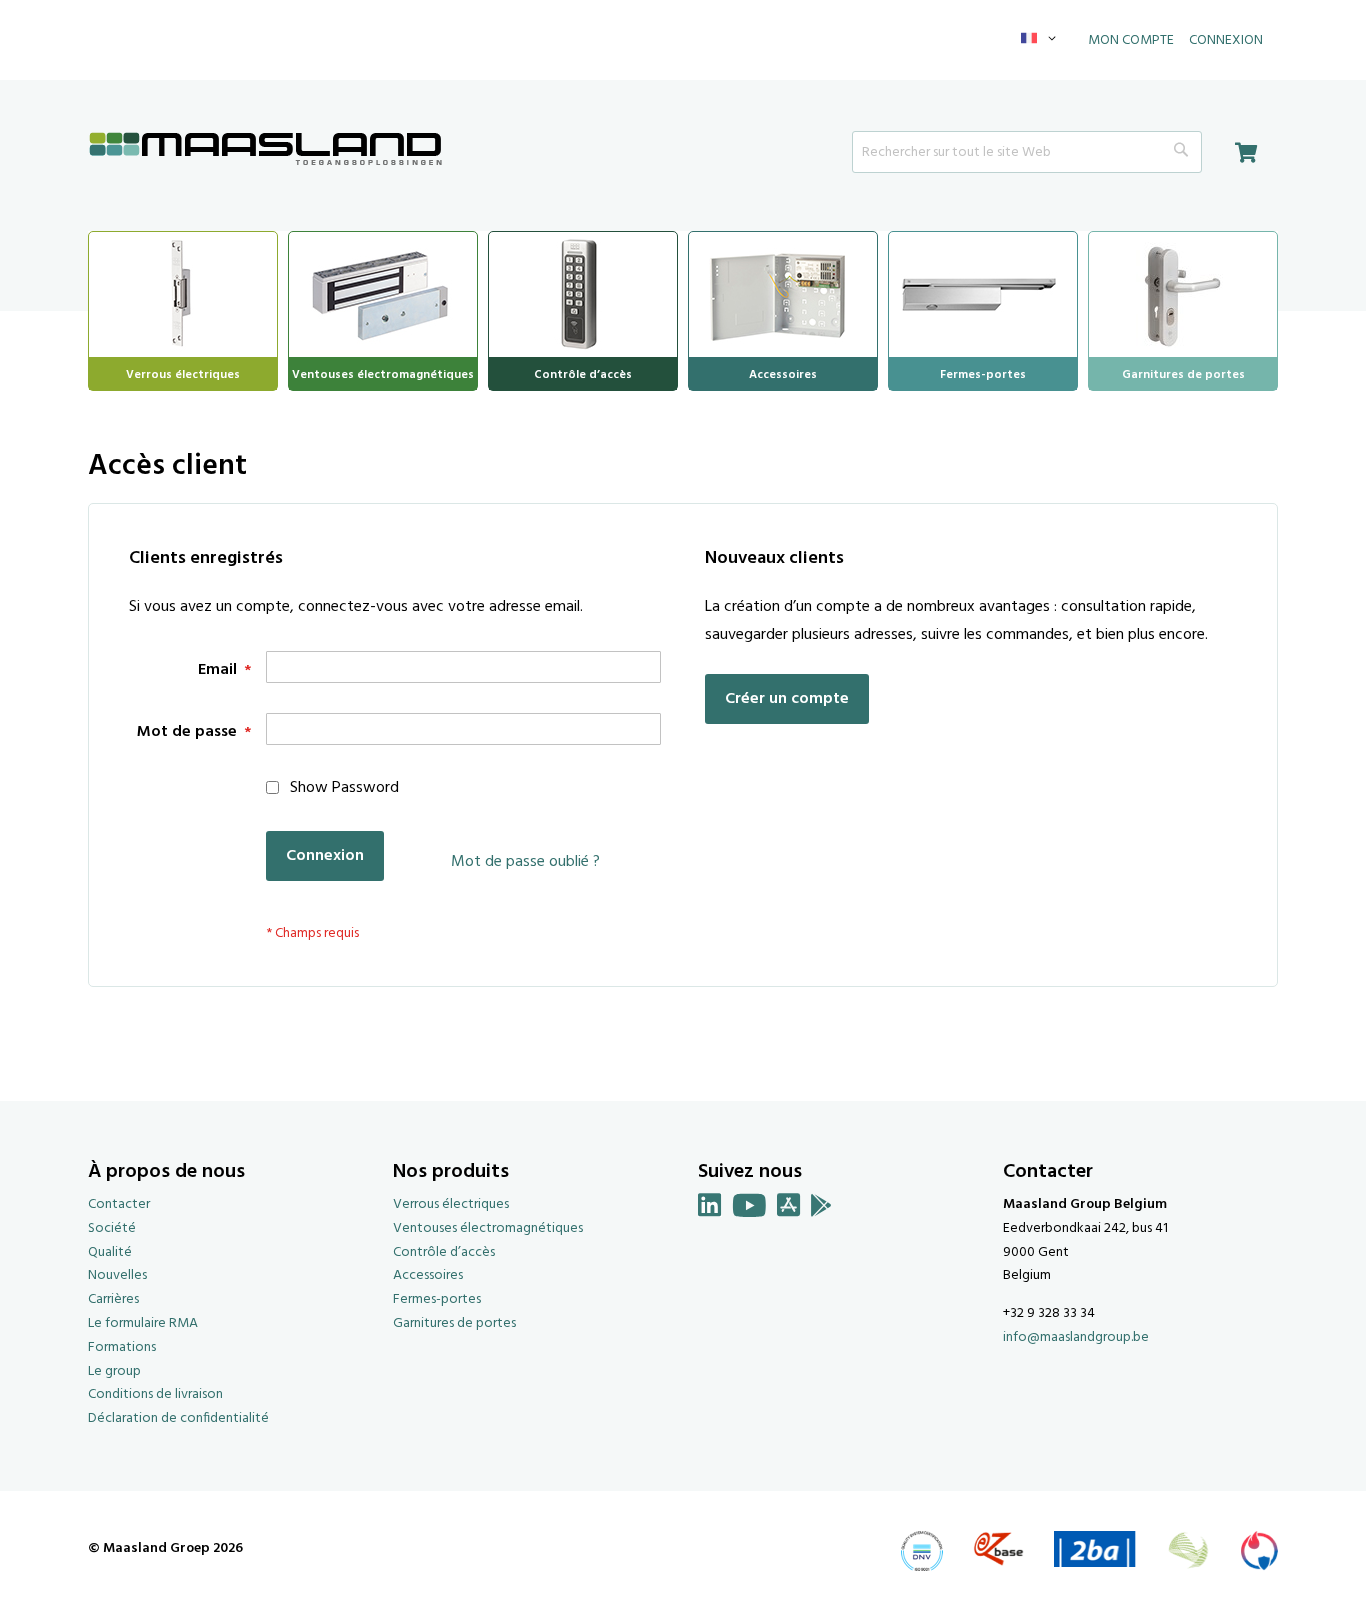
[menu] (683, 311)
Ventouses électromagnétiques (488, 1228)
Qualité (110, 1252)
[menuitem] (183, 292)
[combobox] (1027, 152)
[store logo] (266, 150)
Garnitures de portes (454, 1323)
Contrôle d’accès (444, 1252)
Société (112, 1228)
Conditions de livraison (155, 1394)
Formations (122, 1347)
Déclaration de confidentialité (178, 1418)
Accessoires (428, 1275)
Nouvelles (117, 1275)
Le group (114, 1371)
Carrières (113, 1299)
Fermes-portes (437, 1299)
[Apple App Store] (789, 1209)
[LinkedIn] (710, 1209)
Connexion (1226, 40)
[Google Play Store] (821, 1209)
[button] (1042, 40)
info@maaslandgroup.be (1076, 1337)
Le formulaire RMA (143, 1323)
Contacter (119, 1204)
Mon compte (1131, 40)
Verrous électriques (451, 1204)
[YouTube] (749, 1209)
